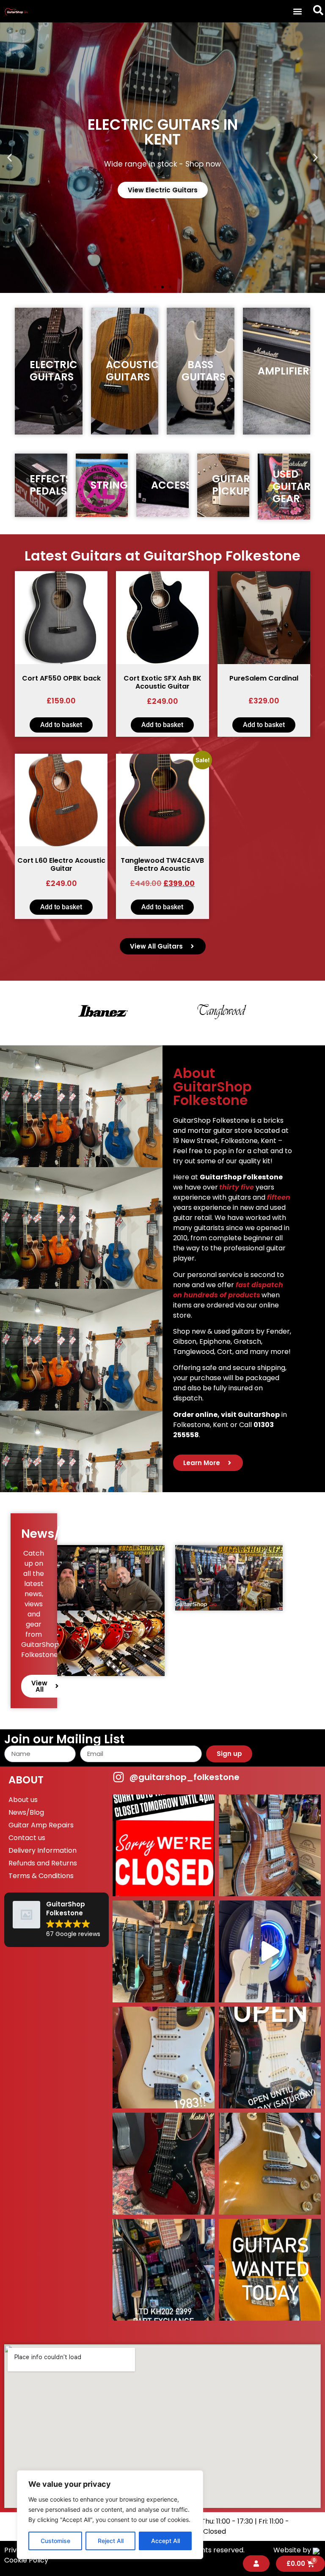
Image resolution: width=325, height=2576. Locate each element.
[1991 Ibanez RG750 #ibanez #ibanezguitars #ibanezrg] (164, 2164)
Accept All (165, 2541)
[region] (110, 2515)
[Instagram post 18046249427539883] (270, 2058)
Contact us (27, 1838)
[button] (298, 11)
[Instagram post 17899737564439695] (164, 2058)
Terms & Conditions (41, 1876)
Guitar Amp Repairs (41, 1825)
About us (23, 1800)
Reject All (111, 2541)
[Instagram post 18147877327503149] (270, 1845)
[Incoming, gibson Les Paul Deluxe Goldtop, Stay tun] (270, 2164)
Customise (55, 2541)
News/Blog (26, 1812)
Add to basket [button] (61, 725)
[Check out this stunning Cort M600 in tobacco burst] (164, 1951)
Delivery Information (43, 1850)
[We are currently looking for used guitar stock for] (270, 2270)
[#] (270, 1951)
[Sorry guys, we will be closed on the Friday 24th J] (164, 1845)
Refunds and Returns (43, 1863)
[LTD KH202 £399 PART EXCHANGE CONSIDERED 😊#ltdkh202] (164, 2270)
